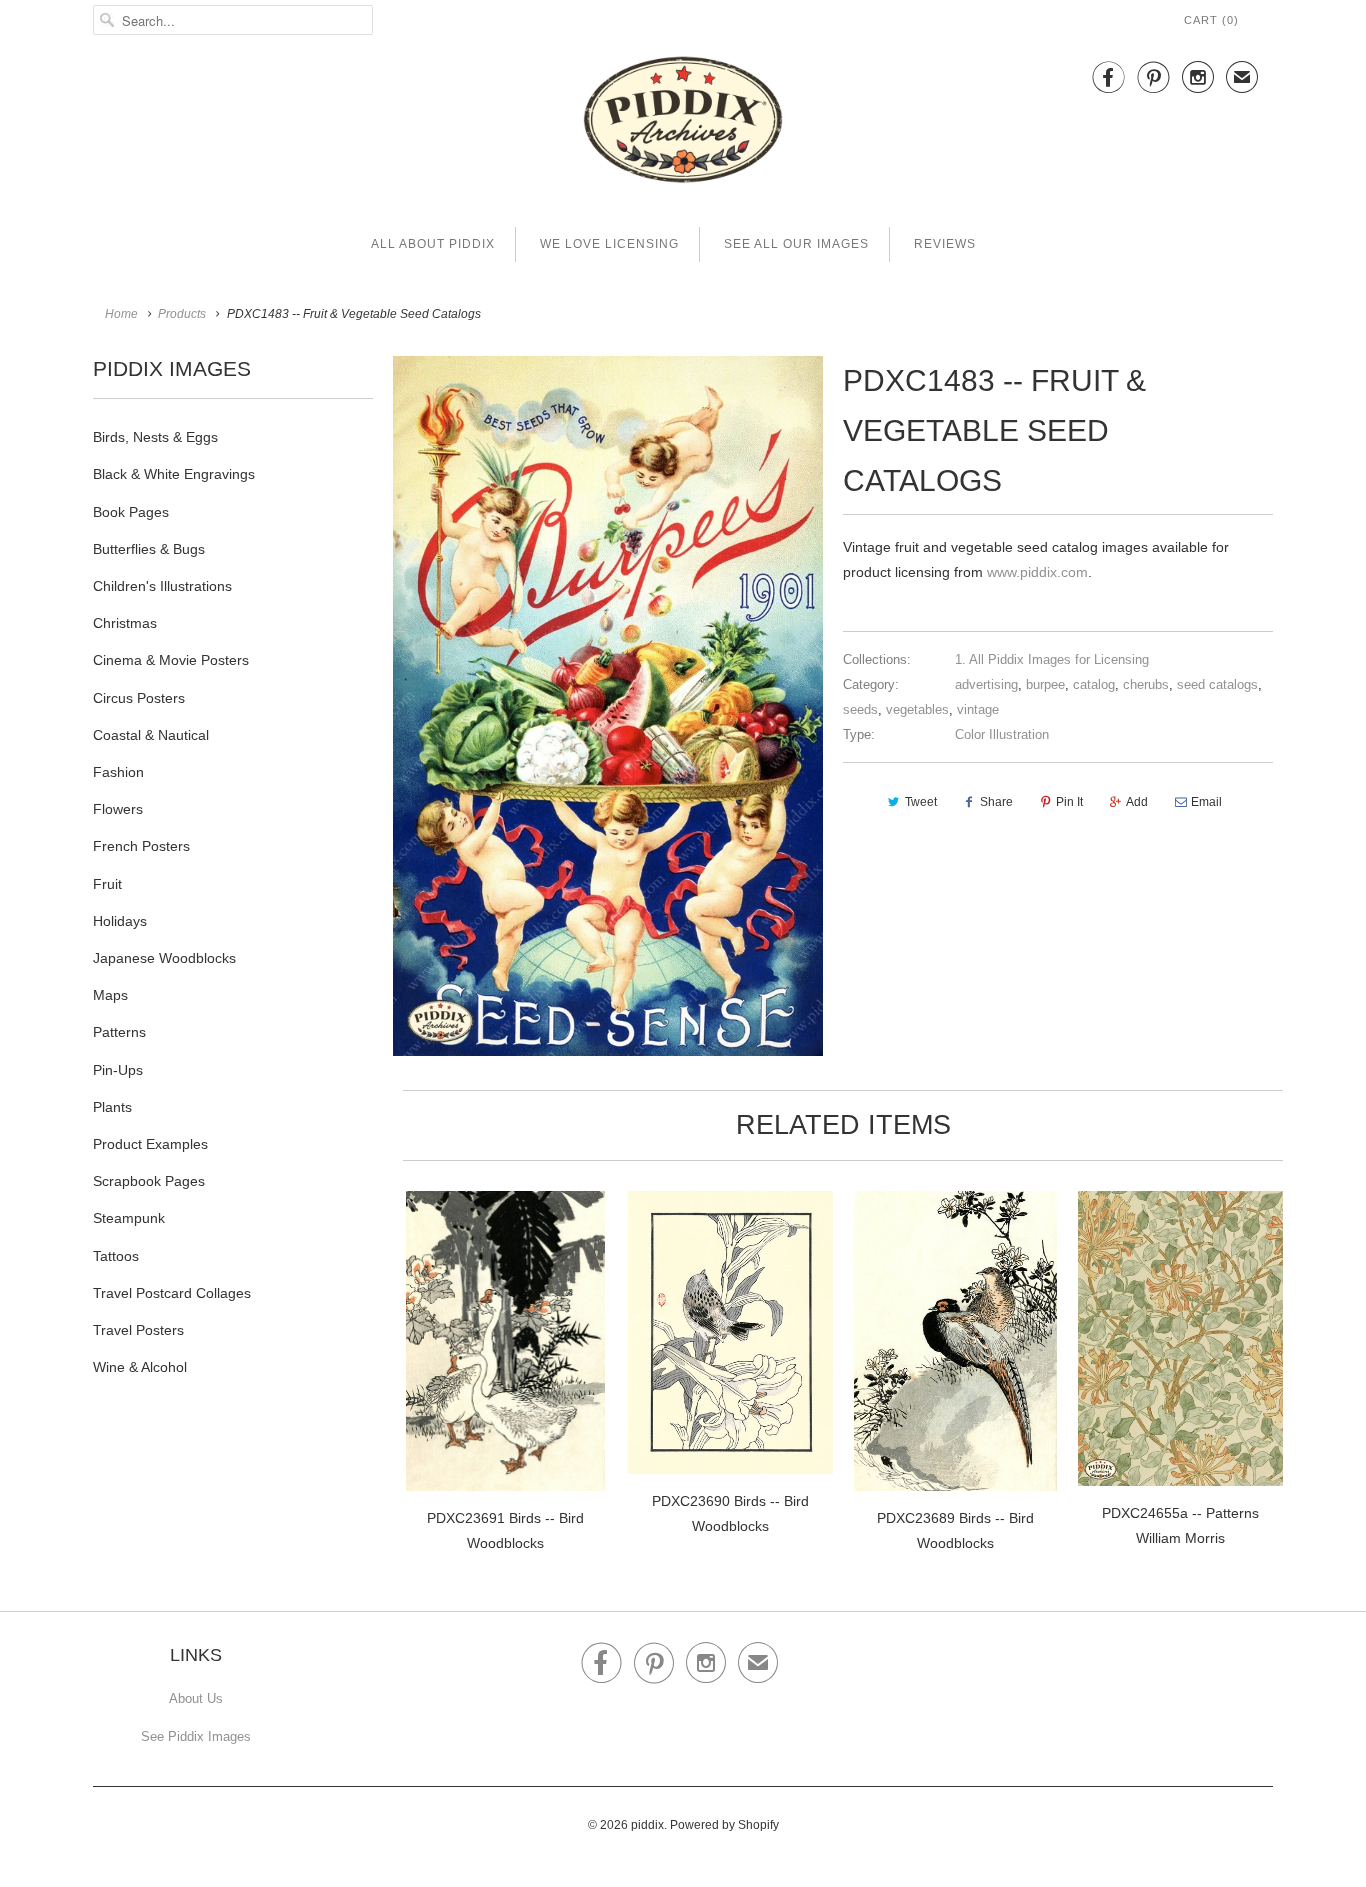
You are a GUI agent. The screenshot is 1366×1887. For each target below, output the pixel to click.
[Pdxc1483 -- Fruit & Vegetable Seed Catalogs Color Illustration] (608, 706)
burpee (1045, 684)
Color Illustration (1002, 734)
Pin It (1069, 802)
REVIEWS (945, 244)
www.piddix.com (1037, 572)
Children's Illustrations (162, 586)
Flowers (118, 809)
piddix (647, 1825)
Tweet (921, 802)
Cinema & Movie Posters (171, 660)
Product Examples (150, 1144)
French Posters (141, 846)
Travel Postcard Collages (172, 1293)
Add (1137, 802)
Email (1206, 802)
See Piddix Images (196, 1736)
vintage (978, 709)
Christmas (125, 623)
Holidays (120, 921)
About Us (196, 1698)
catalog (1094, 684)
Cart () (1211, 20)
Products (182, 314)
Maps (110, 995)
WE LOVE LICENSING (609, 244)
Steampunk (129, 1218)
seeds (860, 709)
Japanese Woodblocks (164, 958)
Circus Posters (139, 698)
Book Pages (131, 512)
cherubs (1146, 684)
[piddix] (683, 123)
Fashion (118, 772)
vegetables (917, 709)
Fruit (107, 884)
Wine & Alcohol (140, 1367)
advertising (986, 684)
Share (996, 802)
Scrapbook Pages (149, 1181)
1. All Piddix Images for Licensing (1052, 659)
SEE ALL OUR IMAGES (796, 244)
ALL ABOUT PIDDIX (433, 244)
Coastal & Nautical (151, 735)
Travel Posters (138, 1330)
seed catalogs (1217, 684)
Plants (112, 1107)
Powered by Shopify (724, 1825)
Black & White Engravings (174, 474)
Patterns (119, 1032)
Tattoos (116, 1256)
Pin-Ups (118, 1070)
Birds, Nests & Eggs (155, 437)
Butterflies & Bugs (149, 549)
